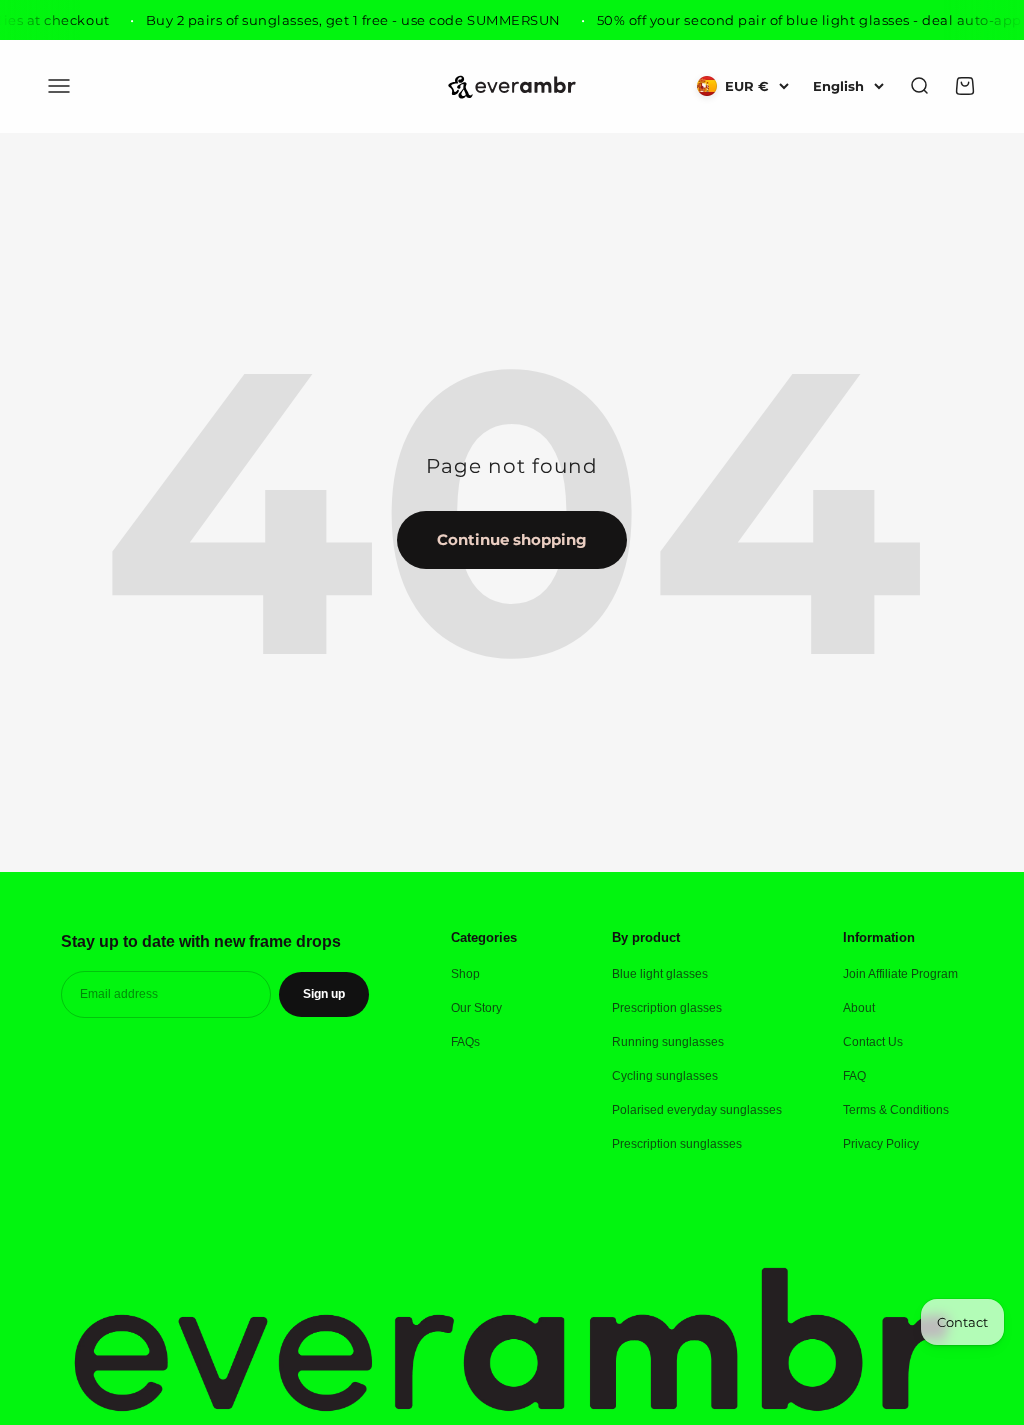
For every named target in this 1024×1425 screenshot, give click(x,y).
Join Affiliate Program (900, 974)
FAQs (465, 1042)
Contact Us (873, 1042)
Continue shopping (512, 539)
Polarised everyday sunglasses (697, 1110)
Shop (465, 974)
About (859, 1008)
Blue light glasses (660, 974)
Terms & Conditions (896, 1110)
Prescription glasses (667, 1008)
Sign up (324, 994)
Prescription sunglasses (677, 1144)
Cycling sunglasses (665, 1076)
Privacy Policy (881, 1144)
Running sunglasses (668, 1042)
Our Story (476, 1008)
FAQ (854, 1076)
